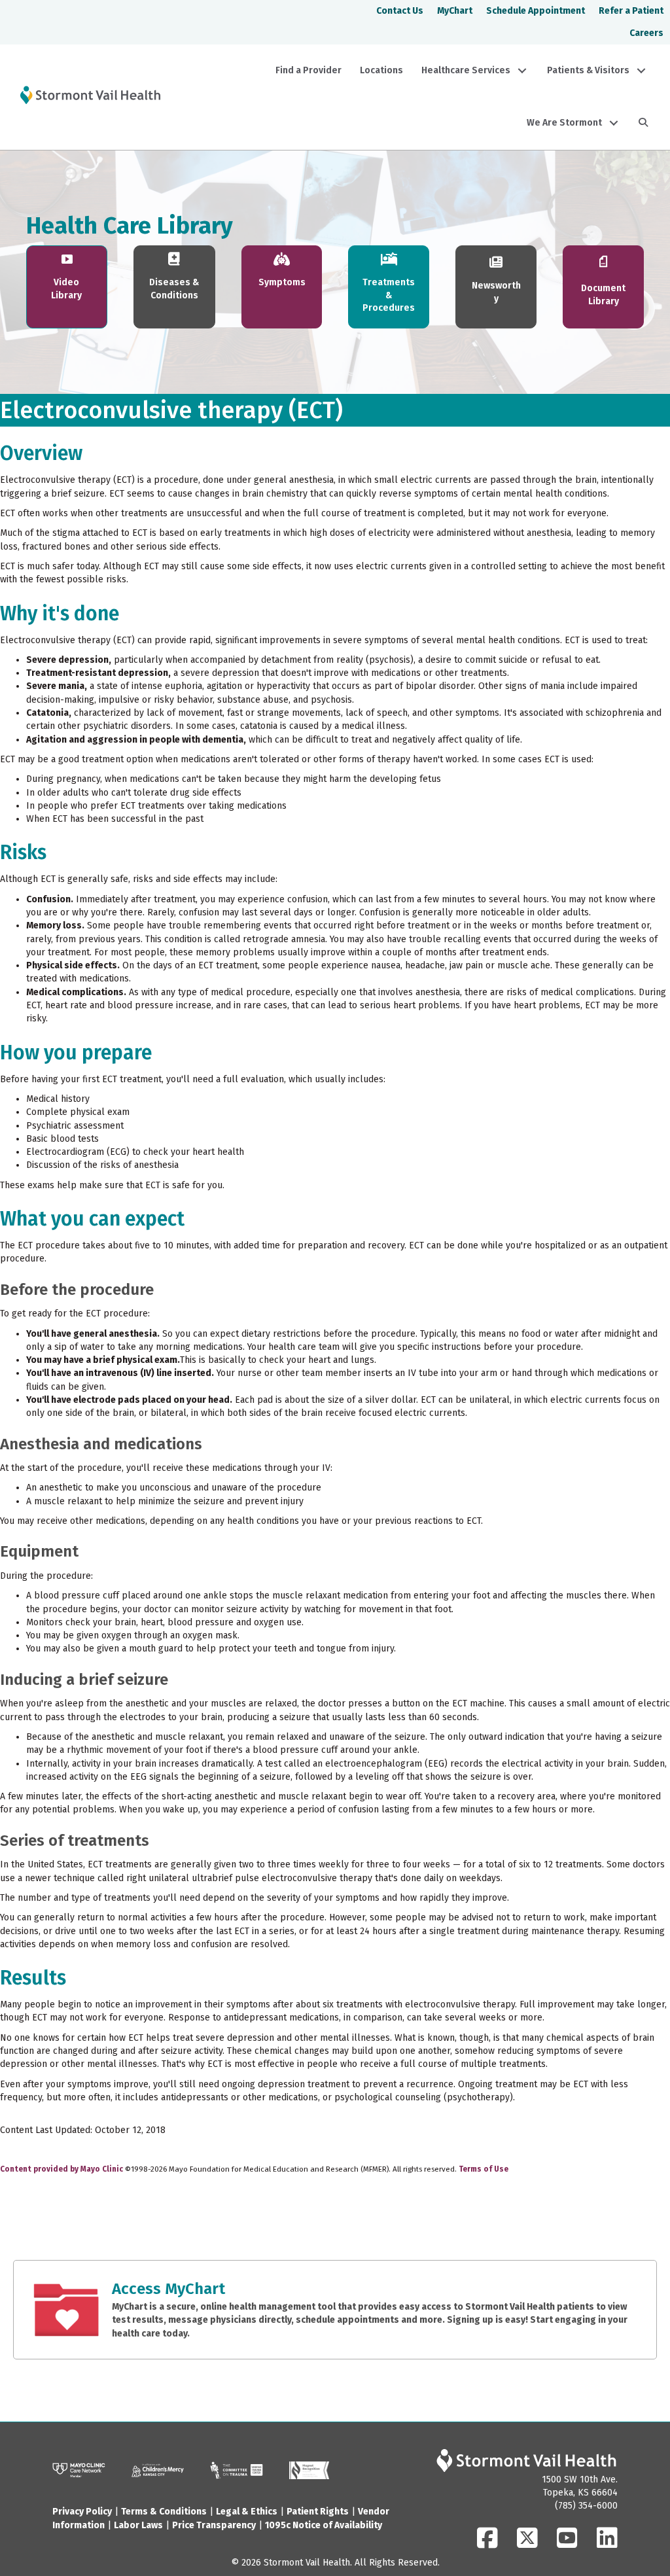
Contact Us (400, 11)
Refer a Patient (631, 11)
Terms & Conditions (164, 2512)
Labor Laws (138, 2525)
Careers (646, 33)
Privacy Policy (82, 2512)
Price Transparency (214, 2525)
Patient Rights (318, 2512)
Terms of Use (484, 2169)
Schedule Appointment (536, 11)
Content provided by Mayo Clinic (62, 2169)
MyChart (455, 11)
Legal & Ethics (247, 2512)
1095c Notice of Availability (324, 2525)
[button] (522, 71)
